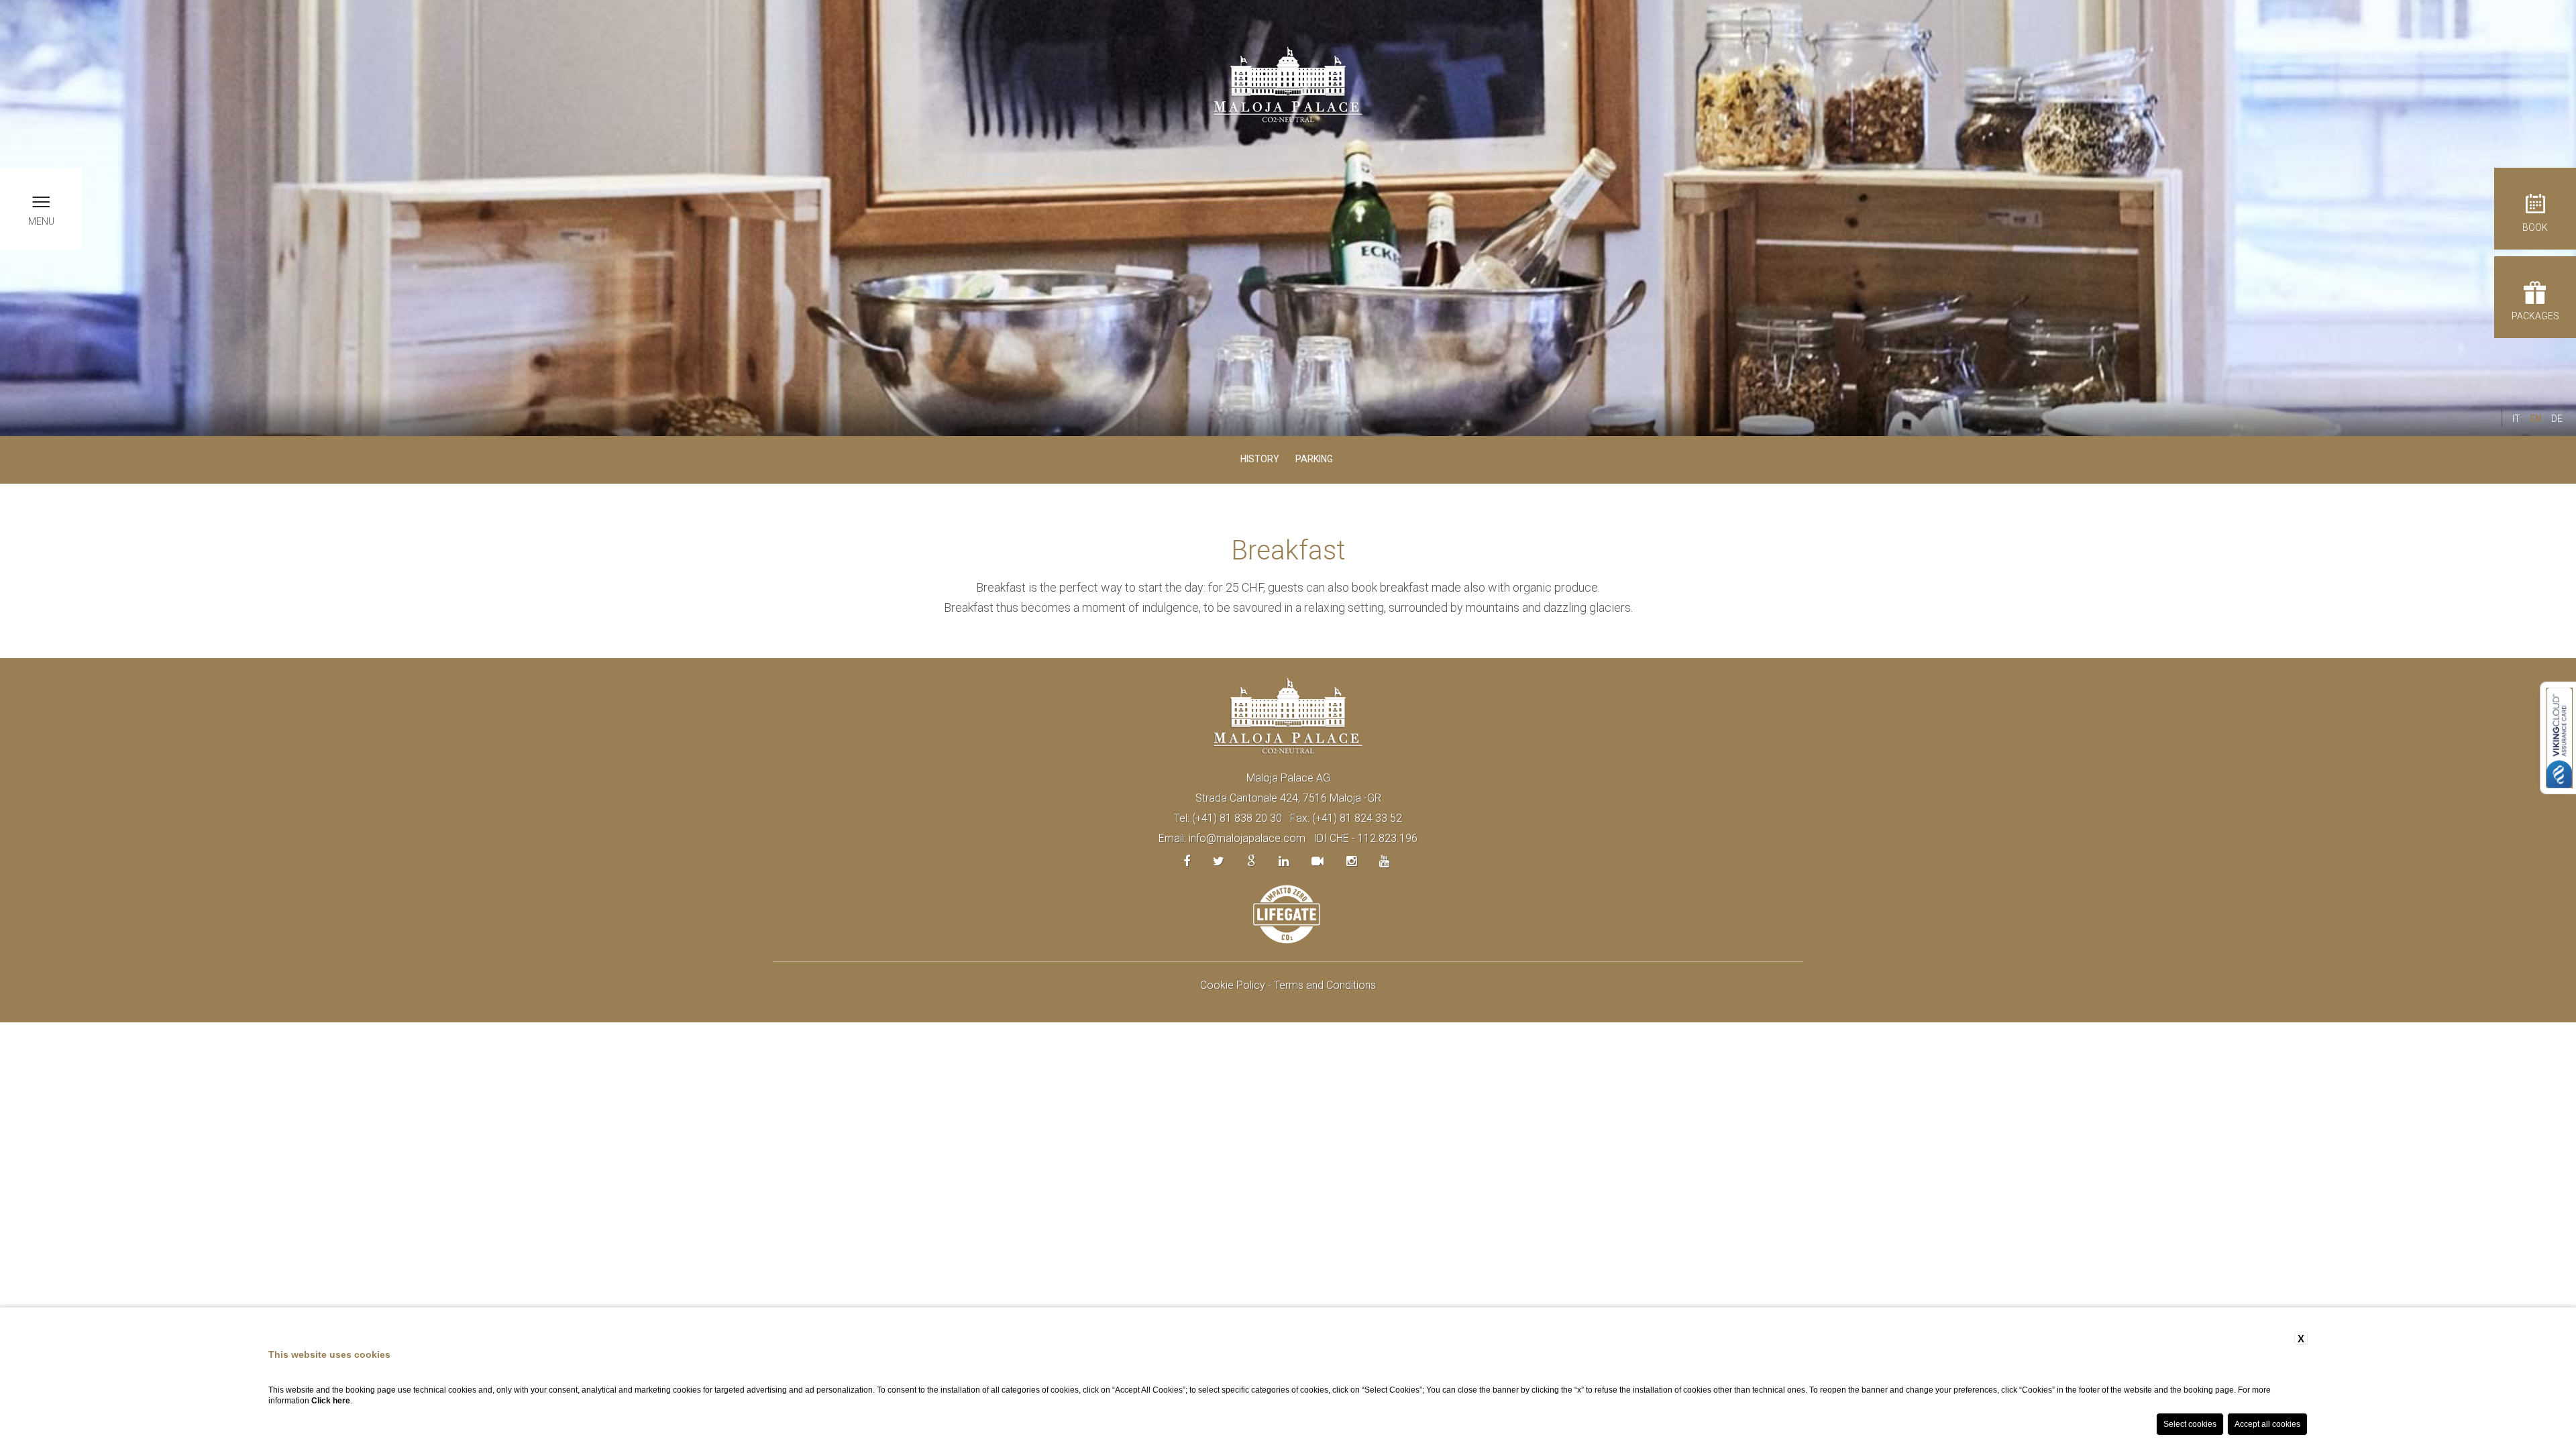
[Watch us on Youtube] (1384, 861)
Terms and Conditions (1325, 985)
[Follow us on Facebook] (1187, 861)
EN (2536, 419)
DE (2557, 419)
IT (2516, 419)
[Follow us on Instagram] (1351, 861)
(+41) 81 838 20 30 (1237, 818)
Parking (1314, 459)
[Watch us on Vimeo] (1318, 861)
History (1260, 459)
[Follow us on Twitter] (1219, 861)
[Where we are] (1251, 861)
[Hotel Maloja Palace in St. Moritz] (1288, 84)
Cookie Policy (1233, 985)
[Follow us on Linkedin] (1284, 861)
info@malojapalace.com (1247, 838)
